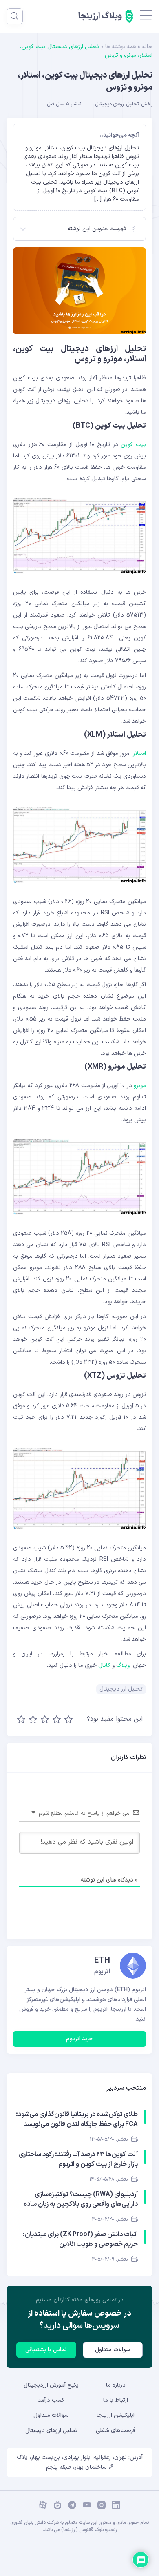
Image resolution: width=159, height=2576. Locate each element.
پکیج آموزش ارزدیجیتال (51, 2385)
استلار (139, 753)
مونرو (140, 1086)
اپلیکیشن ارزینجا (116, 2415)
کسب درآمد (51, 2400)
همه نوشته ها (121, 47)
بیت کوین (133, 445)
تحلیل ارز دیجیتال (121, 1689)
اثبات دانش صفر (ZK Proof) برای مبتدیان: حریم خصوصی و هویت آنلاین (80, 2239)
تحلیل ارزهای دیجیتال (117, 104)
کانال (104, 1665)
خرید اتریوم (79, 2039)
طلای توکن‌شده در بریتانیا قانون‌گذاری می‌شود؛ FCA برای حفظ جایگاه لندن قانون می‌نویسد (77, 2119)
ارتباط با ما (116, 2400)
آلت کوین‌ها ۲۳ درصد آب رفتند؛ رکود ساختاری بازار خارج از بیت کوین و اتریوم (78, 2159)
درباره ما (116, 2385)
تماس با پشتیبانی (46, 2350)
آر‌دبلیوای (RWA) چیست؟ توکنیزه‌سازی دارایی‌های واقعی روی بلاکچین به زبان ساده (81, 2199)
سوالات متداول (113, 2350)
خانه (147, 47)
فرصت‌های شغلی (116, 2431)
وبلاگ (123, 1665)
